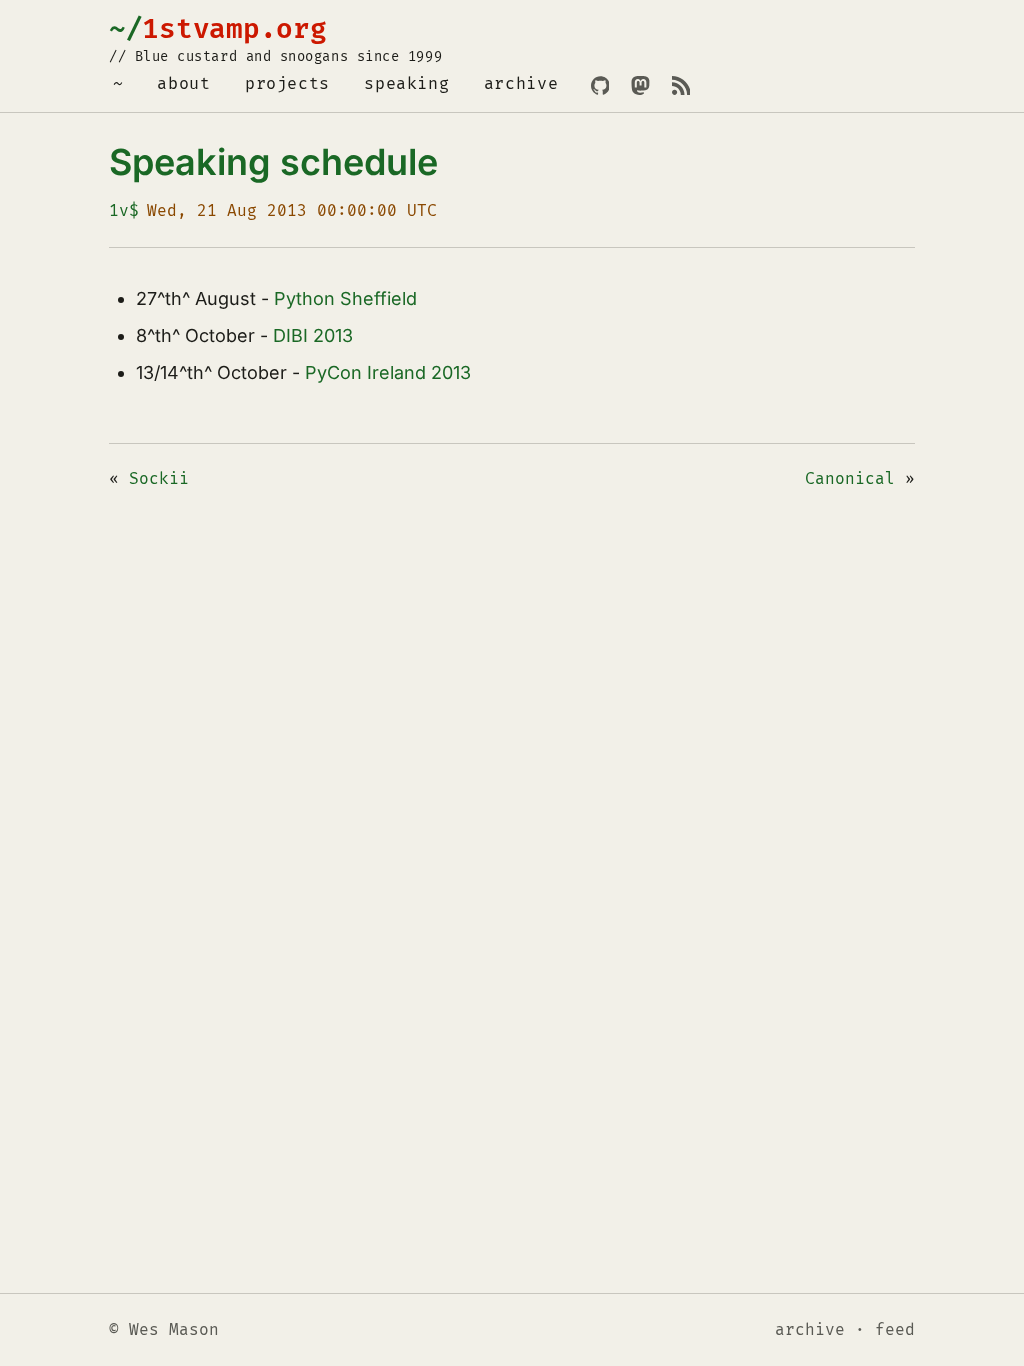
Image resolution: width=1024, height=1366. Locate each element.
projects (287, 84)
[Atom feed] (681, 86)
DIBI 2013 (313, 335)
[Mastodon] (640, 86)
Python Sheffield (345, 298)
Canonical (850, 479)
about (183, 84)
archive (521, 84)
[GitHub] (600, 86)
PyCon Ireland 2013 (388, 372)
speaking (406, 84)
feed (895, 1330)
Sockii (159, 479)
